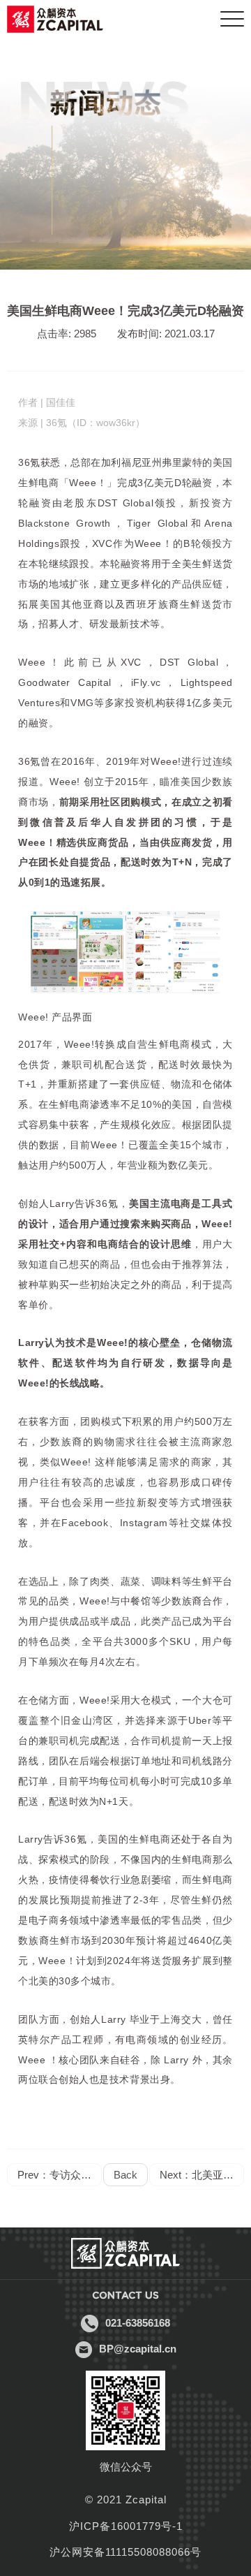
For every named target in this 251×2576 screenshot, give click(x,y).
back (125, 2175)
